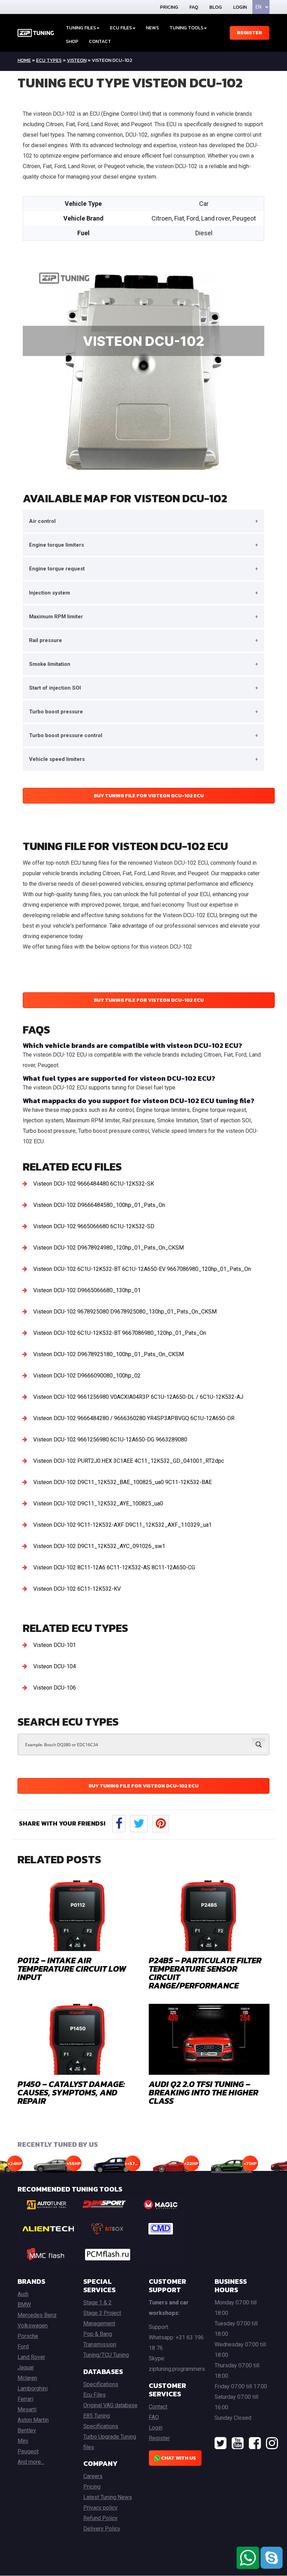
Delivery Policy (102, 2529)
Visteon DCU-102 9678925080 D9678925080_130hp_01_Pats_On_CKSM (125, 1312)
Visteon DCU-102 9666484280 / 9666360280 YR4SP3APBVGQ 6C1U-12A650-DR (134, 1418)
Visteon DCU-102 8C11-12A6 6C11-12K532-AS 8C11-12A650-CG (114, 1567)
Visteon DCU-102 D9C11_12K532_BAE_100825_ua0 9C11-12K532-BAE (122, 1482)
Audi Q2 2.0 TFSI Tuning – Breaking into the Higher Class (204, 2092)
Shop (72, 41)
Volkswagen (33, 2326)
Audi (23, 2294)
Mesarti (27, 2409)
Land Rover (31, 2357)
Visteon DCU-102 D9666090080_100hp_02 (87, 1376)
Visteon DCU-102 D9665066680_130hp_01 (87, 1290)
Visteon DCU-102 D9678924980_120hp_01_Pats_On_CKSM (108, 1248)
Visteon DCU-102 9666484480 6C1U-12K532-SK (94, 1184)
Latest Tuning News (108, 2497)
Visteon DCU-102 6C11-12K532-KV (77, 1589)
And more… (31, 2462)
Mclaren (27, 2378)
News (152, 28)
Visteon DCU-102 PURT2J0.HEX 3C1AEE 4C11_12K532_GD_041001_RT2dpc (129, 1461)
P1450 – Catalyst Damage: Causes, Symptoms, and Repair (71, 2092)
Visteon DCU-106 (55, 1688)
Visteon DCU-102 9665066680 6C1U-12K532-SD (94, 1226)
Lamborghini (33, 2388)
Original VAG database (110, 2405)
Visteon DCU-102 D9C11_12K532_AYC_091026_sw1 (99, 1546)
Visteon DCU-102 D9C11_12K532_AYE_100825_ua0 (98, 1503)
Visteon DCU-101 (55, 1645)
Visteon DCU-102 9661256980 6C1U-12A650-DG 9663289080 (110, 1440)
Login (240, 7)
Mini (23, 2441)
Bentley (27, 2430)
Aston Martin (33, 2420)
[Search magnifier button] (259, 1744)
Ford (23, 2347)
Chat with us (178, 2458)
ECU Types (49, 60)
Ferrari (25, 2399)
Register (250, 33)
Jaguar (26, 2368)
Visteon (77, 60)
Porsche (28, 2336)
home (24, 60)
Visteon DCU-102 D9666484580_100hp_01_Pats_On (99, 1205)
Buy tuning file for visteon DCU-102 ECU (149, 796)
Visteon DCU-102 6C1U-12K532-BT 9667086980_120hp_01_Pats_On (120, 1333)
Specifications (101, 2384)
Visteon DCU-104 (55, 1666)
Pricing (169, 7)
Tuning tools (186, 28)
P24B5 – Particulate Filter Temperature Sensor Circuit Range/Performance (205, 1973)
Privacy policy (100, 2508)
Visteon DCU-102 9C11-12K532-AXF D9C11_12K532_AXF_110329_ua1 (122, 1525)
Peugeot (28, 2451)
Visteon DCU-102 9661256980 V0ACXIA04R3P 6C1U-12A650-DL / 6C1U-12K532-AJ (138, 1397)
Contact (100, 41)
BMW (24, 2305)
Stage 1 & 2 (97, 2302)
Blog (216, 7)
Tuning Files (81, 28)
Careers (93, 2476)
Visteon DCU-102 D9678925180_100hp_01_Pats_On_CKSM (108, 1354)
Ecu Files (94, 2395)
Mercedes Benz (37, 2315)
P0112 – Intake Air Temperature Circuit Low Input (72, 1969)
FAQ (194, 7)
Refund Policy (100, 2518)
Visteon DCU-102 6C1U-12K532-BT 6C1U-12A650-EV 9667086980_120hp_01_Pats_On (142, 1269)
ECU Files (121, 28)
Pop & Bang (98, 2334)
